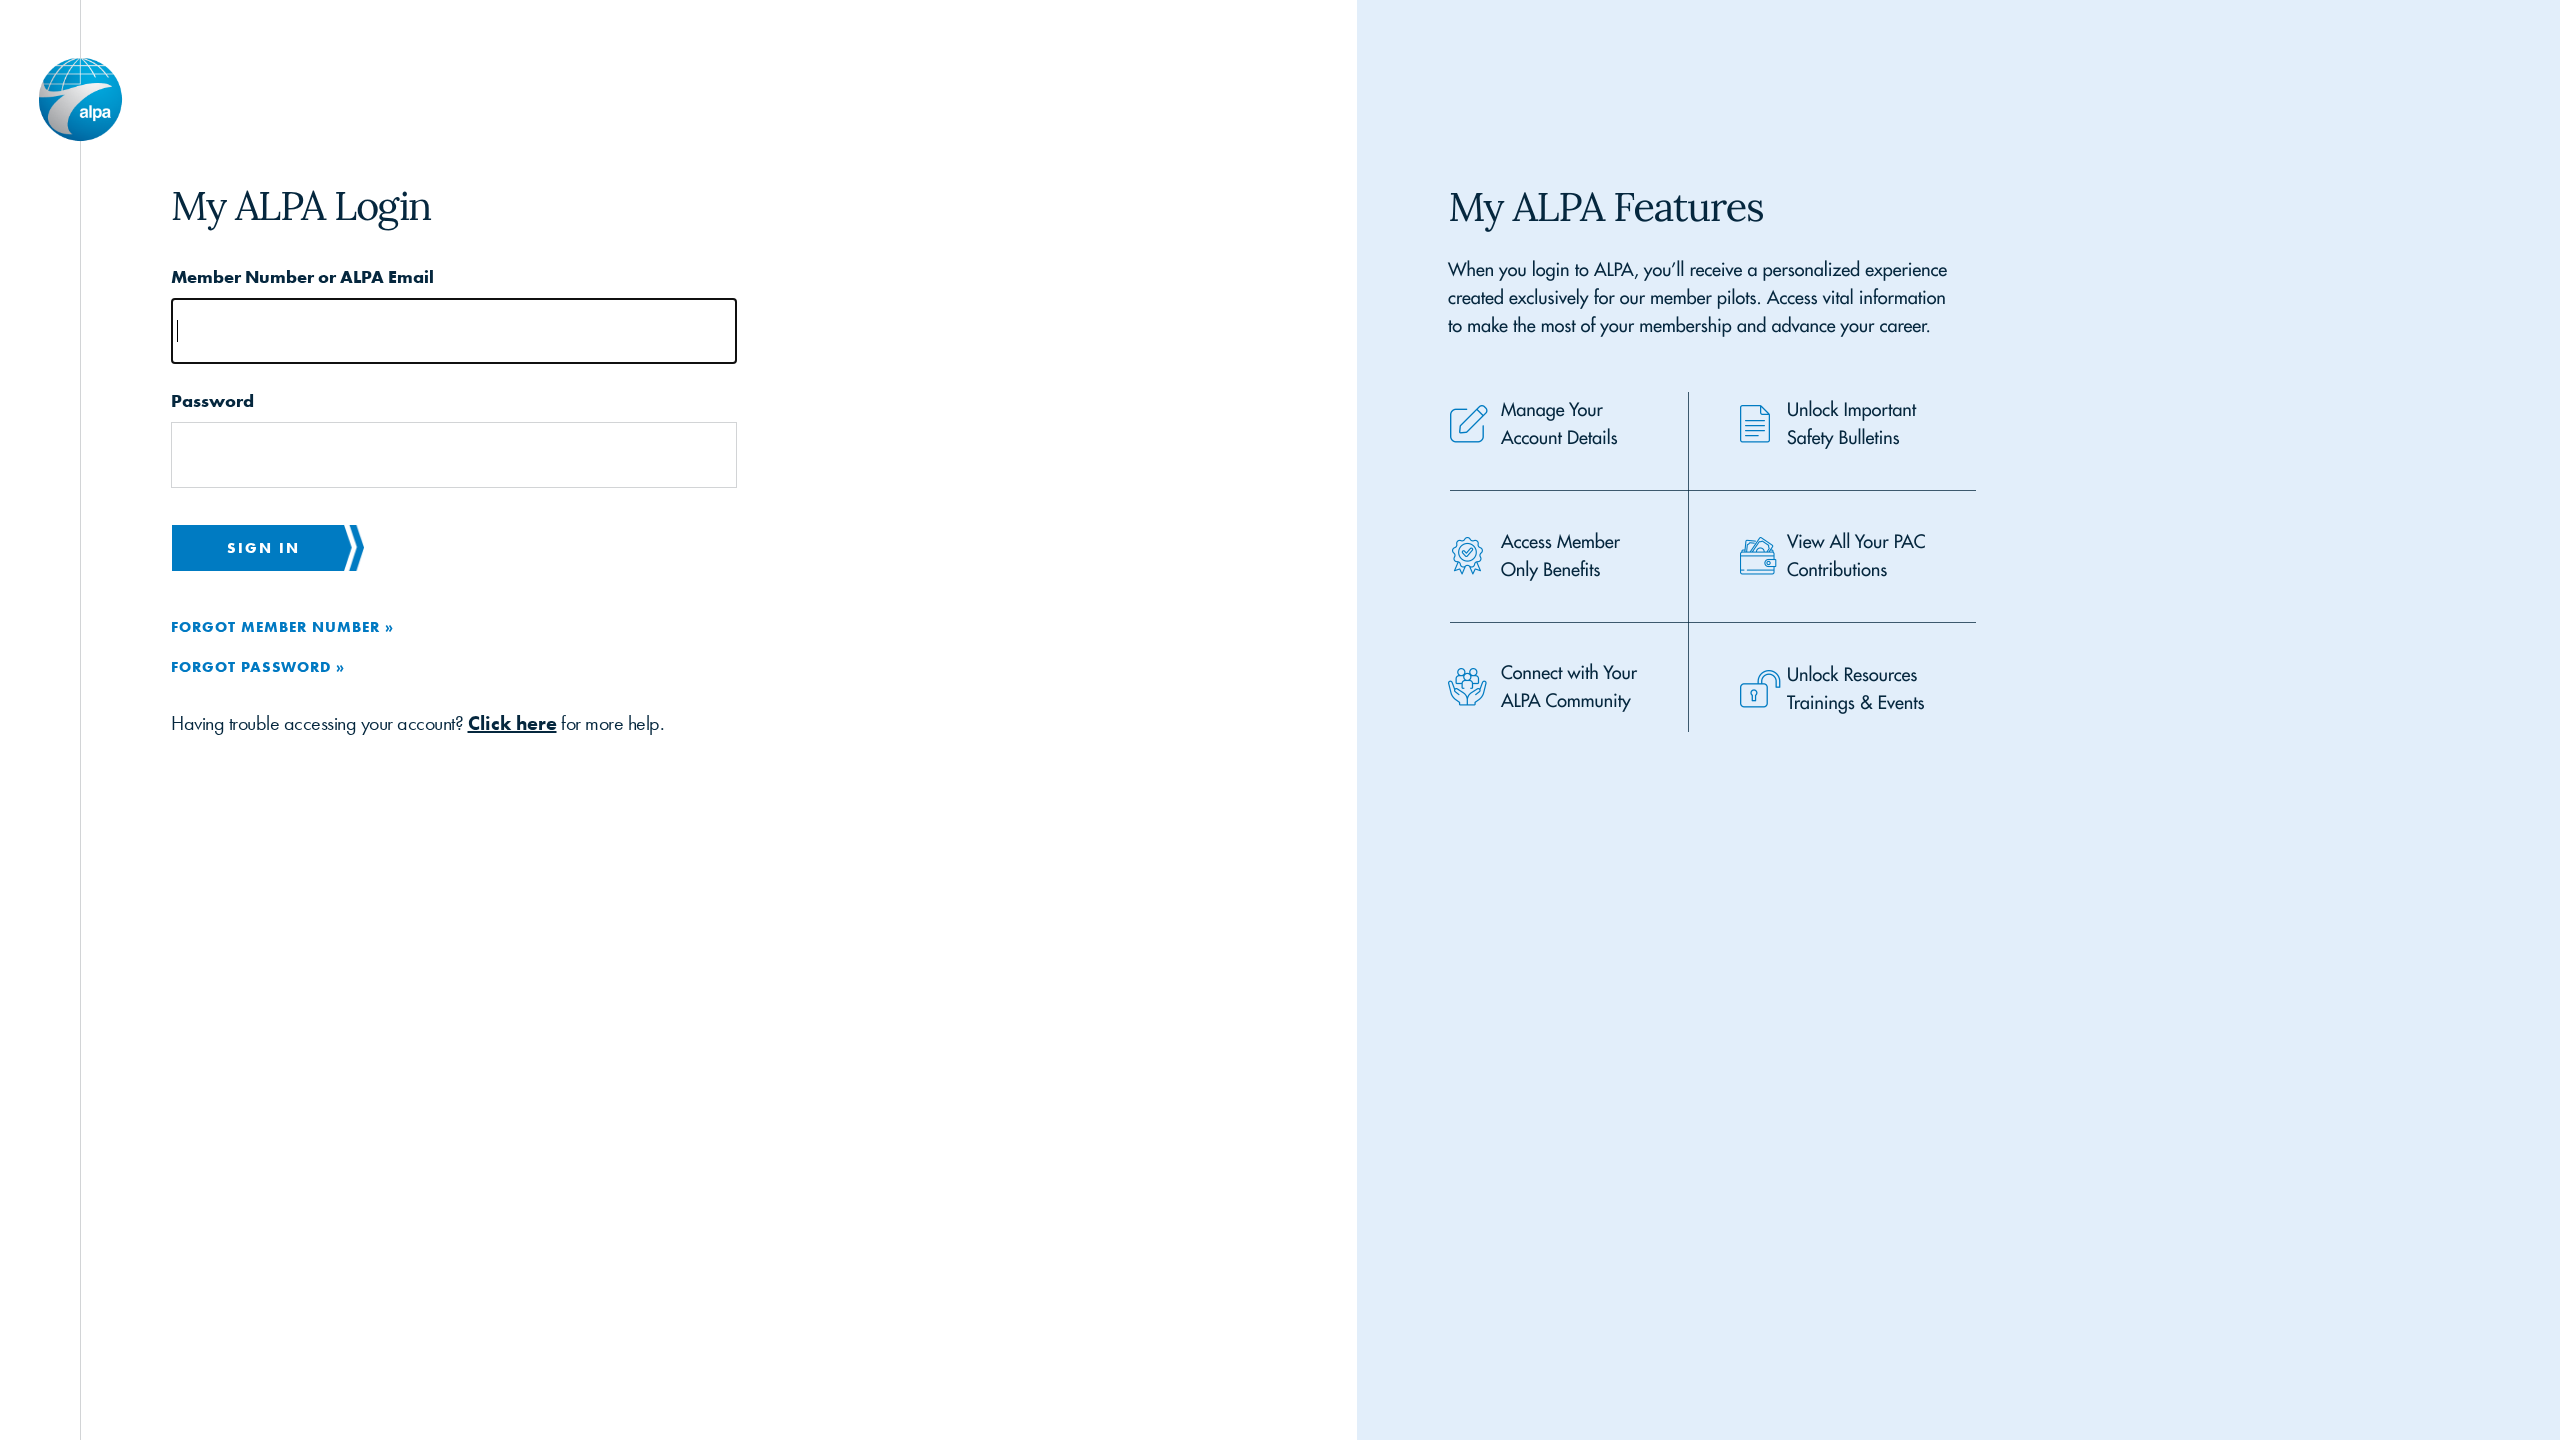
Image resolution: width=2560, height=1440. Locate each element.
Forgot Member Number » (282, 626)
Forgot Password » (258, 666)
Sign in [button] (263, 547)
